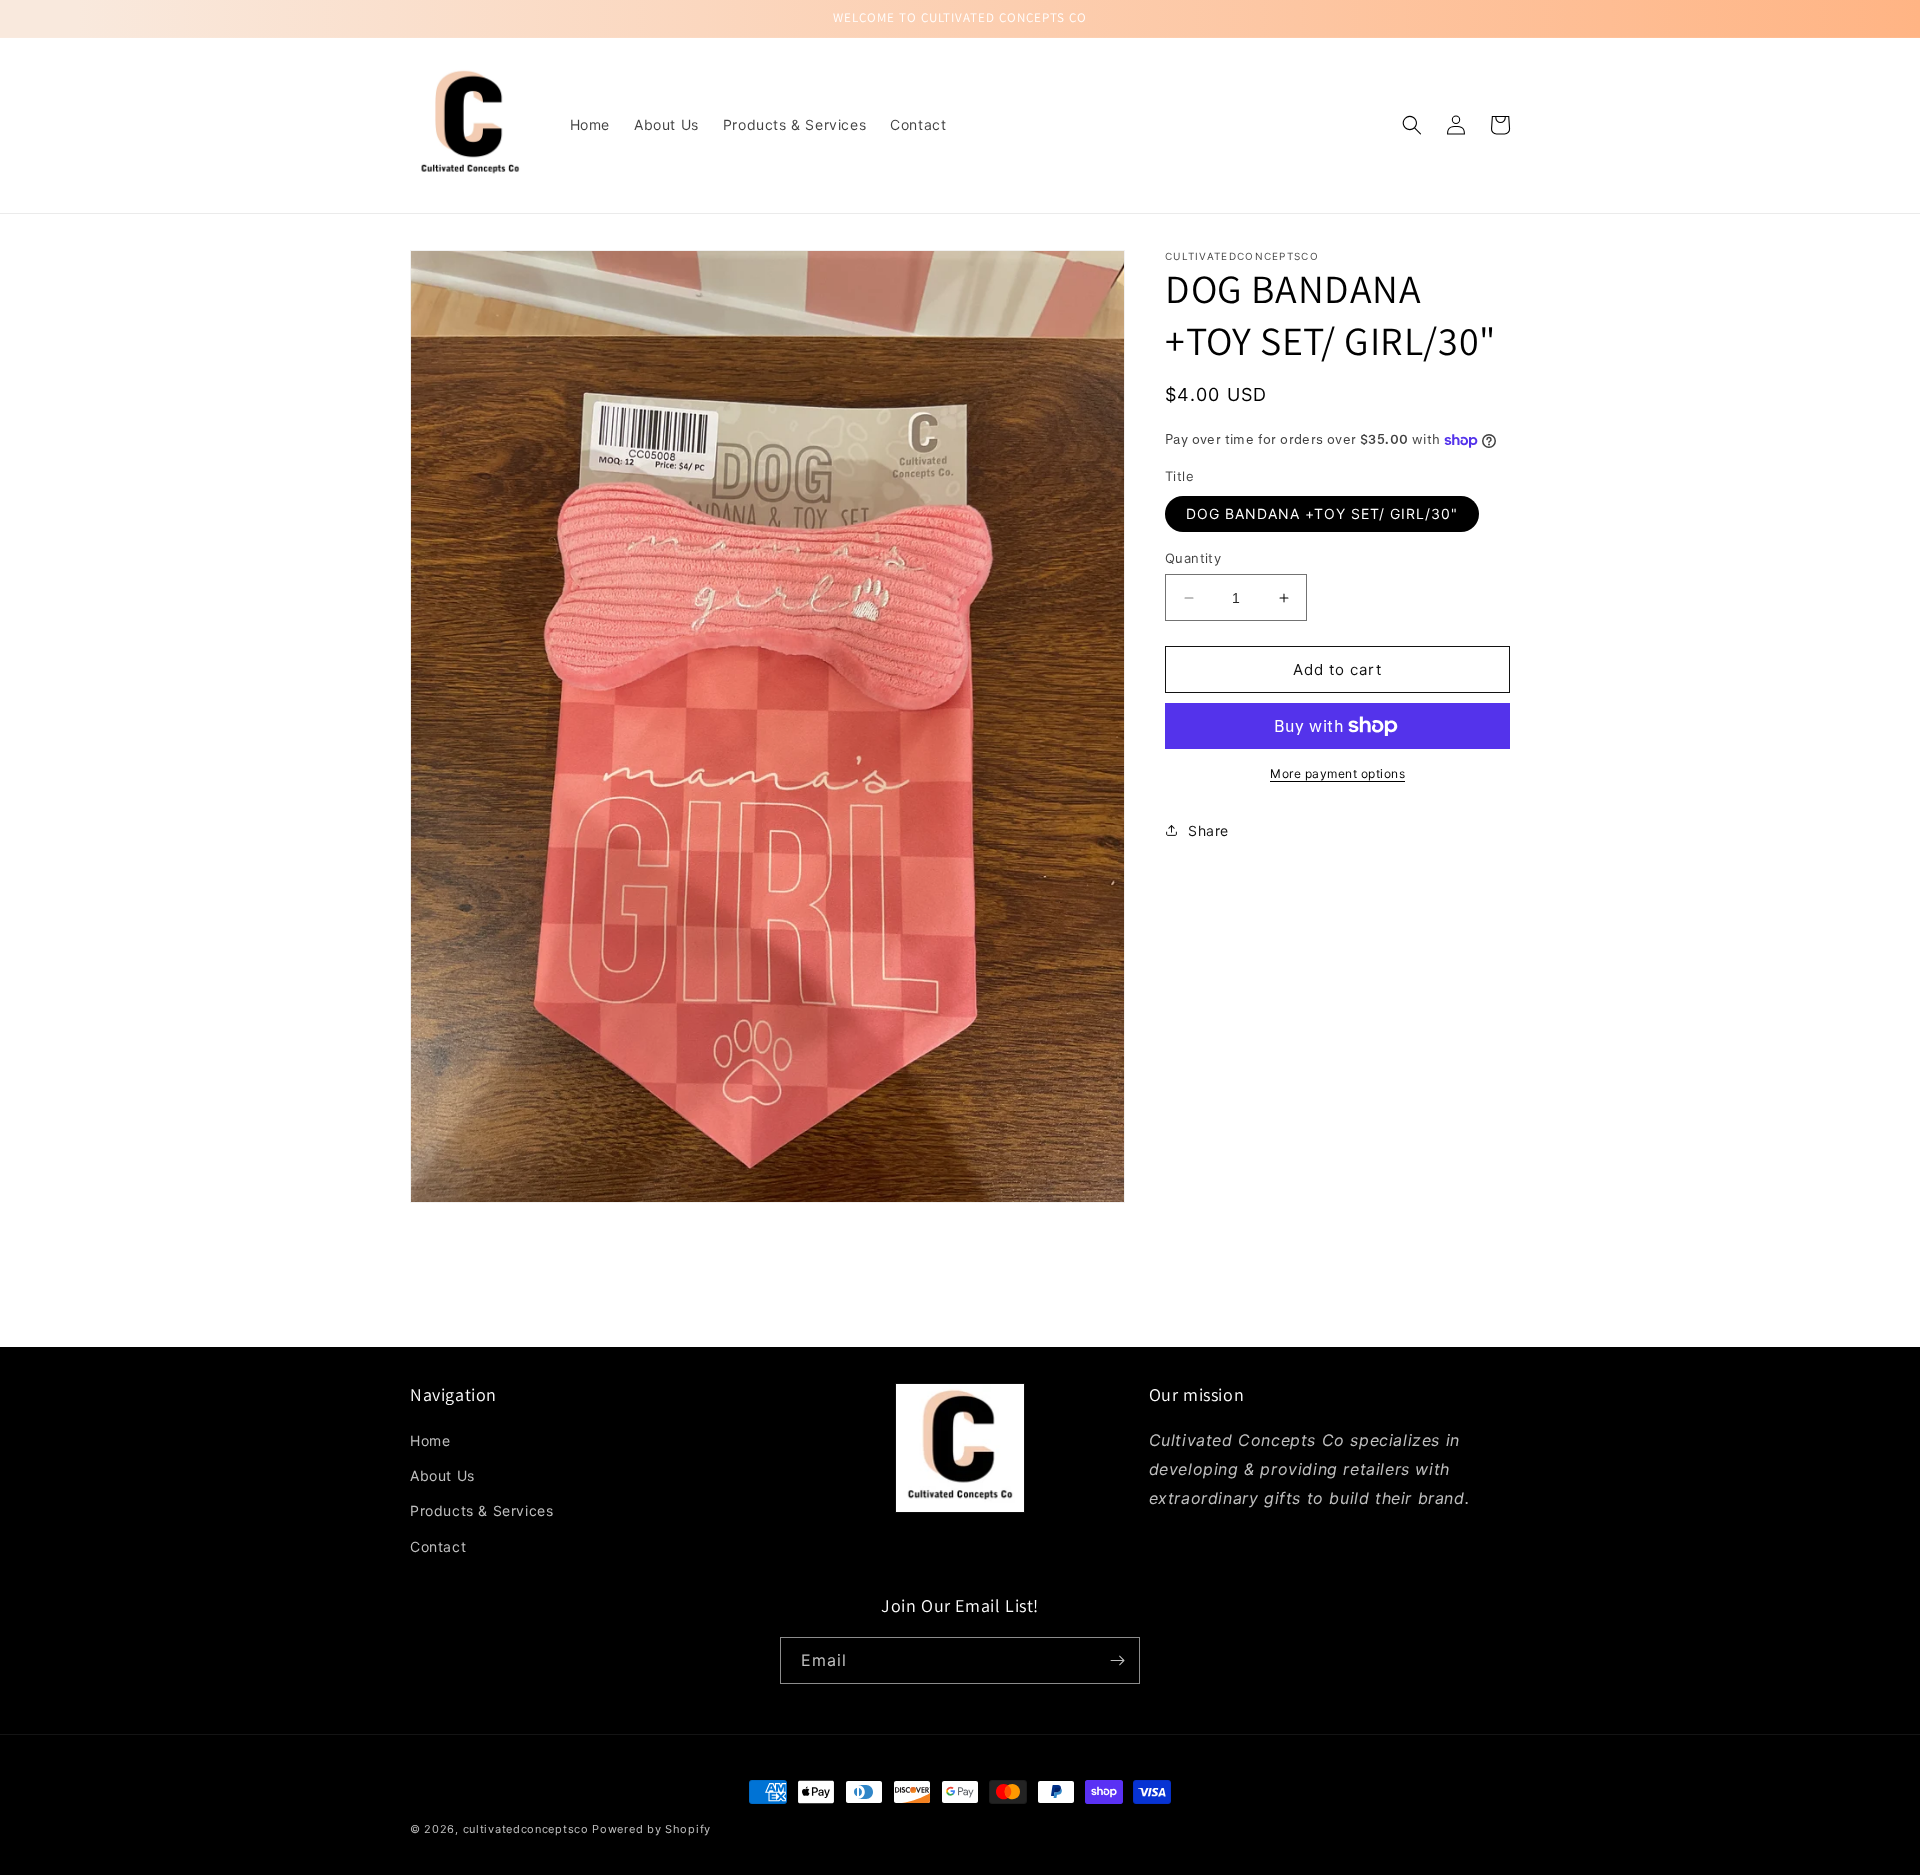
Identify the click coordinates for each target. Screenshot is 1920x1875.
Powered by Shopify (651, 1829)
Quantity (1193, 558)
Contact (438, 1546)
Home (430, 1440)
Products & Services (481, 1510)
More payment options (1337, 773)
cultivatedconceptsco (526, 1829)
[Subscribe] (1117, 1660)
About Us (442, 1475)
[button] (1412, 125)
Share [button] (1208, 829)
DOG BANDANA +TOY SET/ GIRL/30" (1322, 513)
